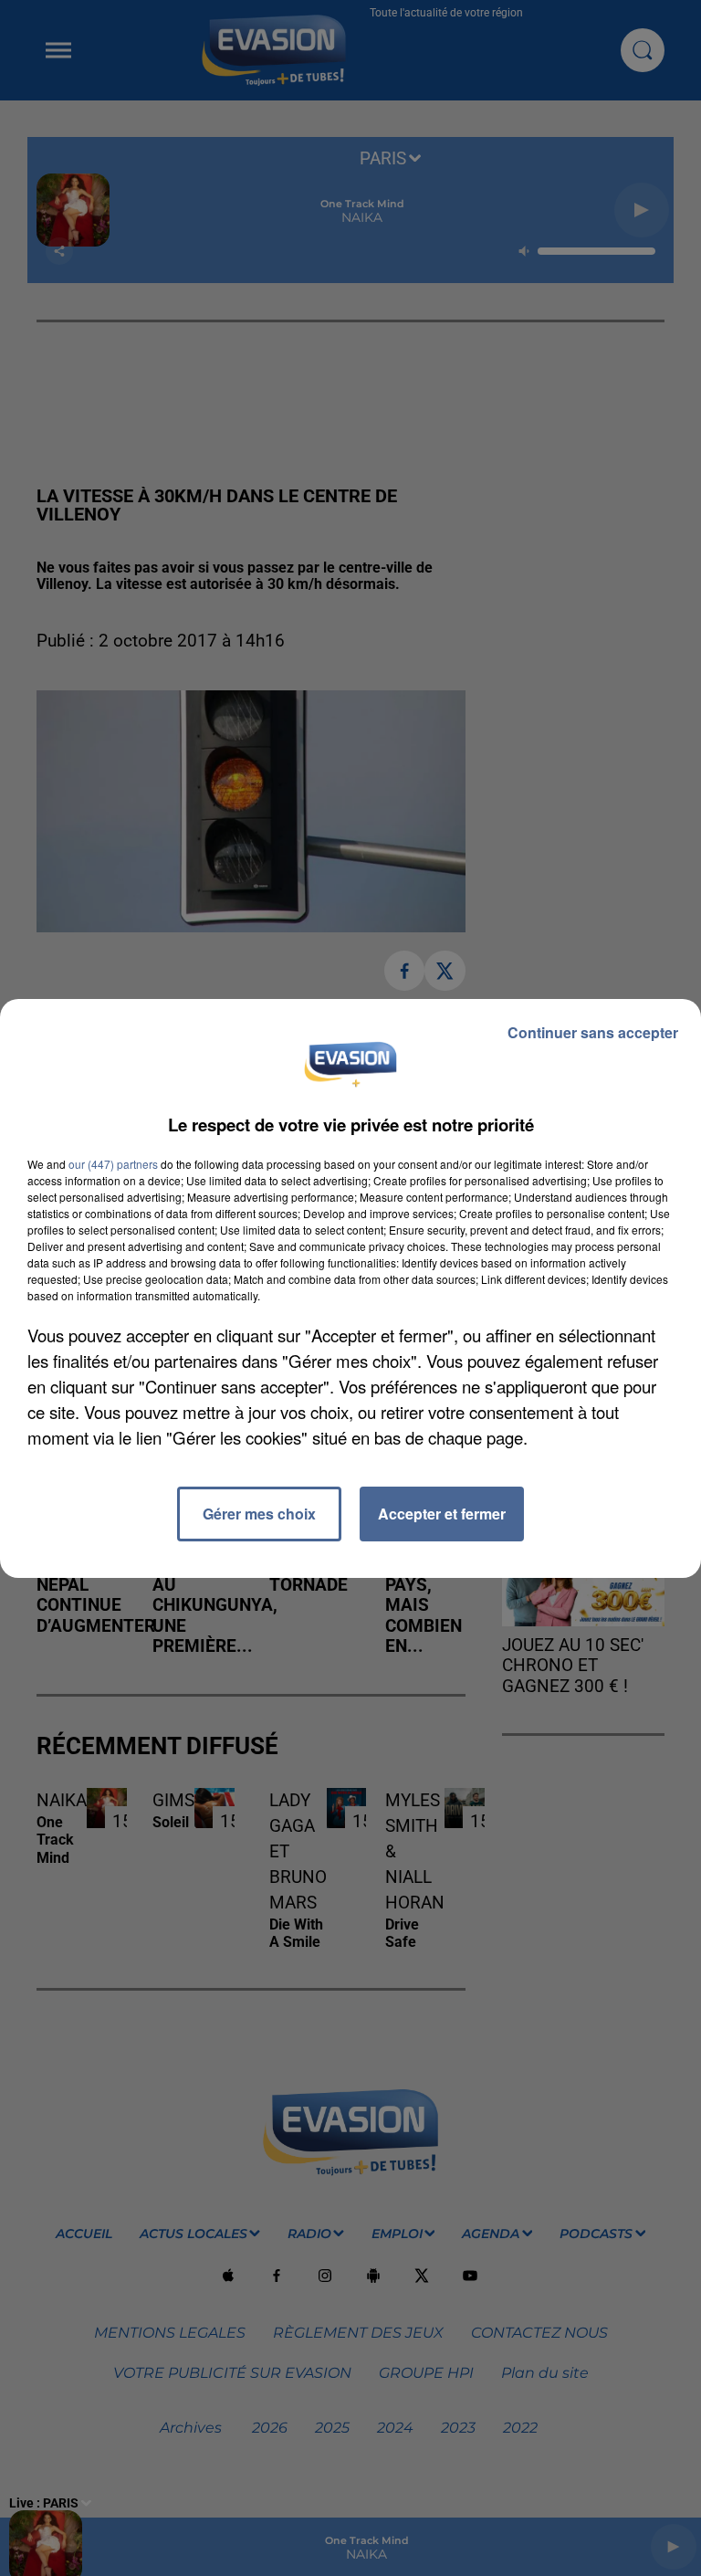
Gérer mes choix (259, 1514)
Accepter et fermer (442, 1514)
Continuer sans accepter (593, 1032)
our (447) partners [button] (113, 1164)
